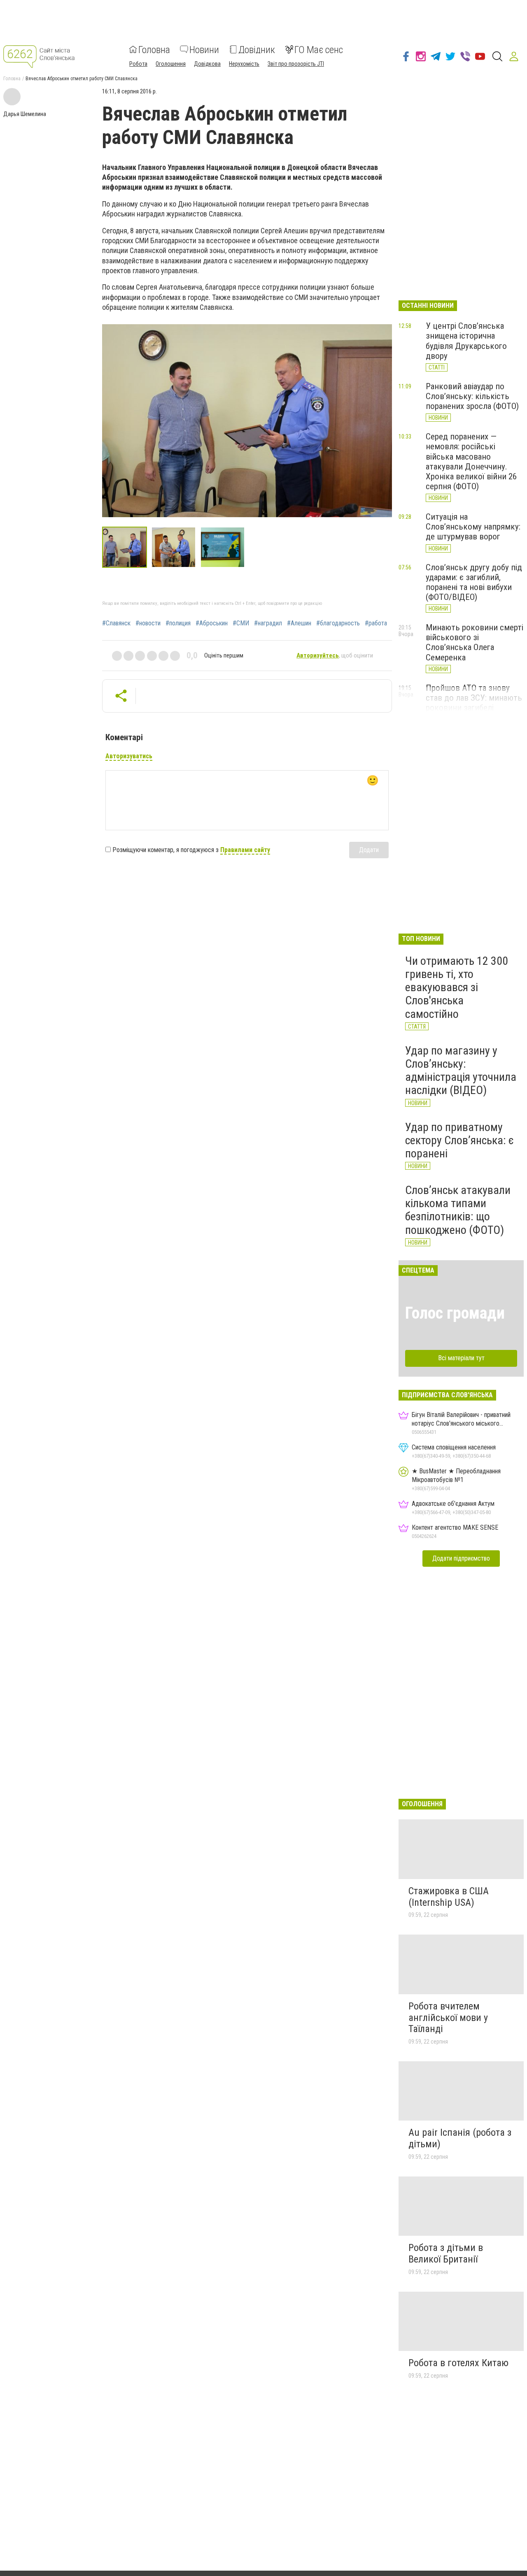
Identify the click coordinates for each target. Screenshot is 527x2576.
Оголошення (171, 63)
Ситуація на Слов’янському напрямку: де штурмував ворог (473, 527)
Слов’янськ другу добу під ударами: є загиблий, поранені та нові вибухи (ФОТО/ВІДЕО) (474, 582)
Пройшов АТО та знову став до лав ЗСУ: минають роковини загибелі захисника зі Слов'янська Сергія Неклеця (474, 708)
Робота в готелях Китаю (458, 2363)
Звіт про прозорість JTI (296, 63)
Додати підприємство (461, 1558)
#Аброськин (212, 623)
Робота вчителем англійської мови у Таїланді (448, 2017)
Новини (204, 49)
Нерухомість (244, 63)
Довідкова (207, 63)
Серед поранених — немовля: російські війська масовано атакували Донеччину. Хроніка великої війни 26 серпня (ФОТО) (471, 461)
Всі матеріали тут (461, 1358)
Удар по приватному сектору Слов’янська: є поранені (459, 1140)
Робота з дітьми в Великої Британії (446, 2253)
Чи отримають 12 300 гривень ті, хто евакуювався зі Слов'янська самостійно (457, 987)
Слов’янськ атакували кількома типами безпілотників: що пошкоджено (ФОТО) (458, 1210)
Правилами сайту (245, 850)
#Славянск (116, 623)
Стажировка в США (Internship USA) (449, 1897)
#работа (376, 623)
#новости (148, 623)
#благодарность (338, 623)
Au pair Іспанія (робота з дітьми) (460, 2138)
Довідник (257, 49)
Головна (154, 49)
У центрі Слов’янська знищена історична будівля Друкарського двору (466, 341)
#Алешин (299, 623)
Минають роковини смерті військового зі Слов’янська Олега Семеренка (475, 642)
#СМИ (241, 623)
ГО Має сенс (319, 49)
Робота (138, 63)
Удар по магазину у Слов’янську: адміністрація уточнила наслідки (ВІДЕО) (461, 1071)
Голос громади (455, 1313)
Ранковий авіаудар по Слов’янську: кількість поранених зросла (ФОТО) (472, 396)
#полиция (178, 623)
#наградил (268, 623)
